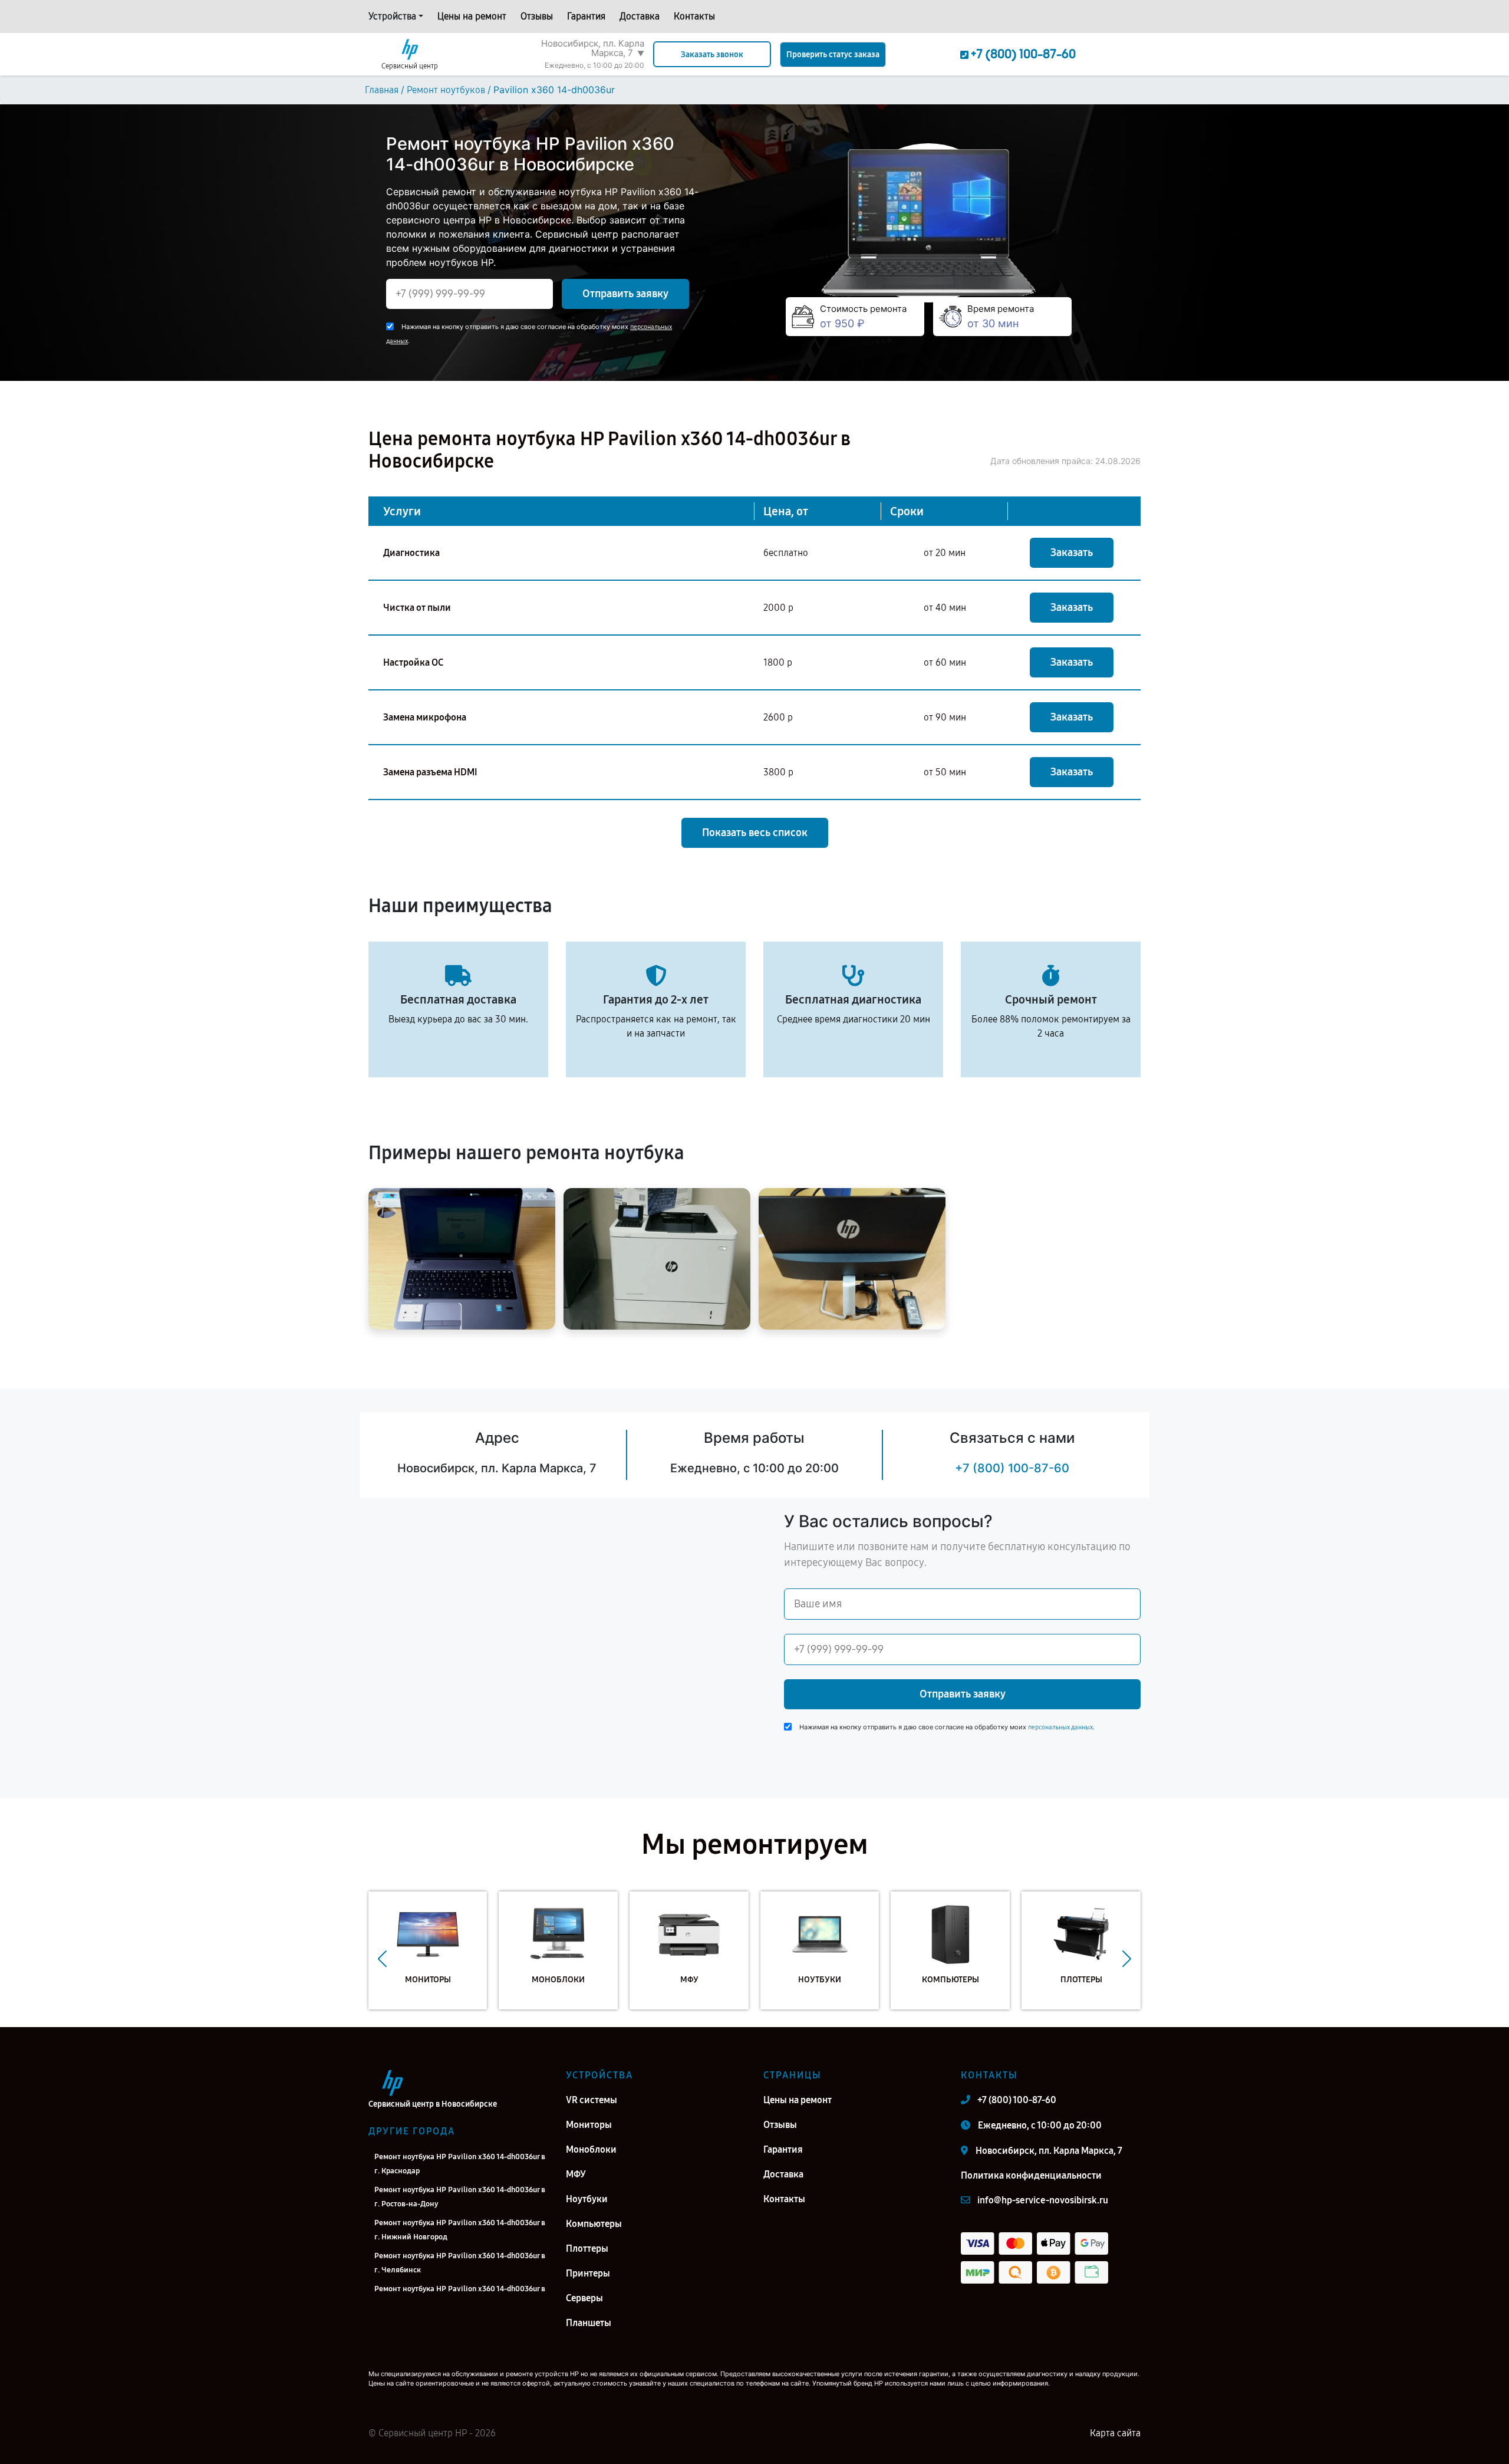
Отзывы (537, 16)
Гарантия (586, 16)
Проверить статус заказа (833, 55)
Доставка (640, 16)
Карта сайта (1115, 2433)
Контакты (694, 16)
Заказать (1072, 552)
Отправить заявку (625, 294)
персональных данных (1060, 1727)
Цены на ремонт (472, 16)
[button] (382, 1959)
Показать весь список (755, 833)
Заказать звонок (712, 55)
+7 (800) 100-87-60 (1012, 1468)
